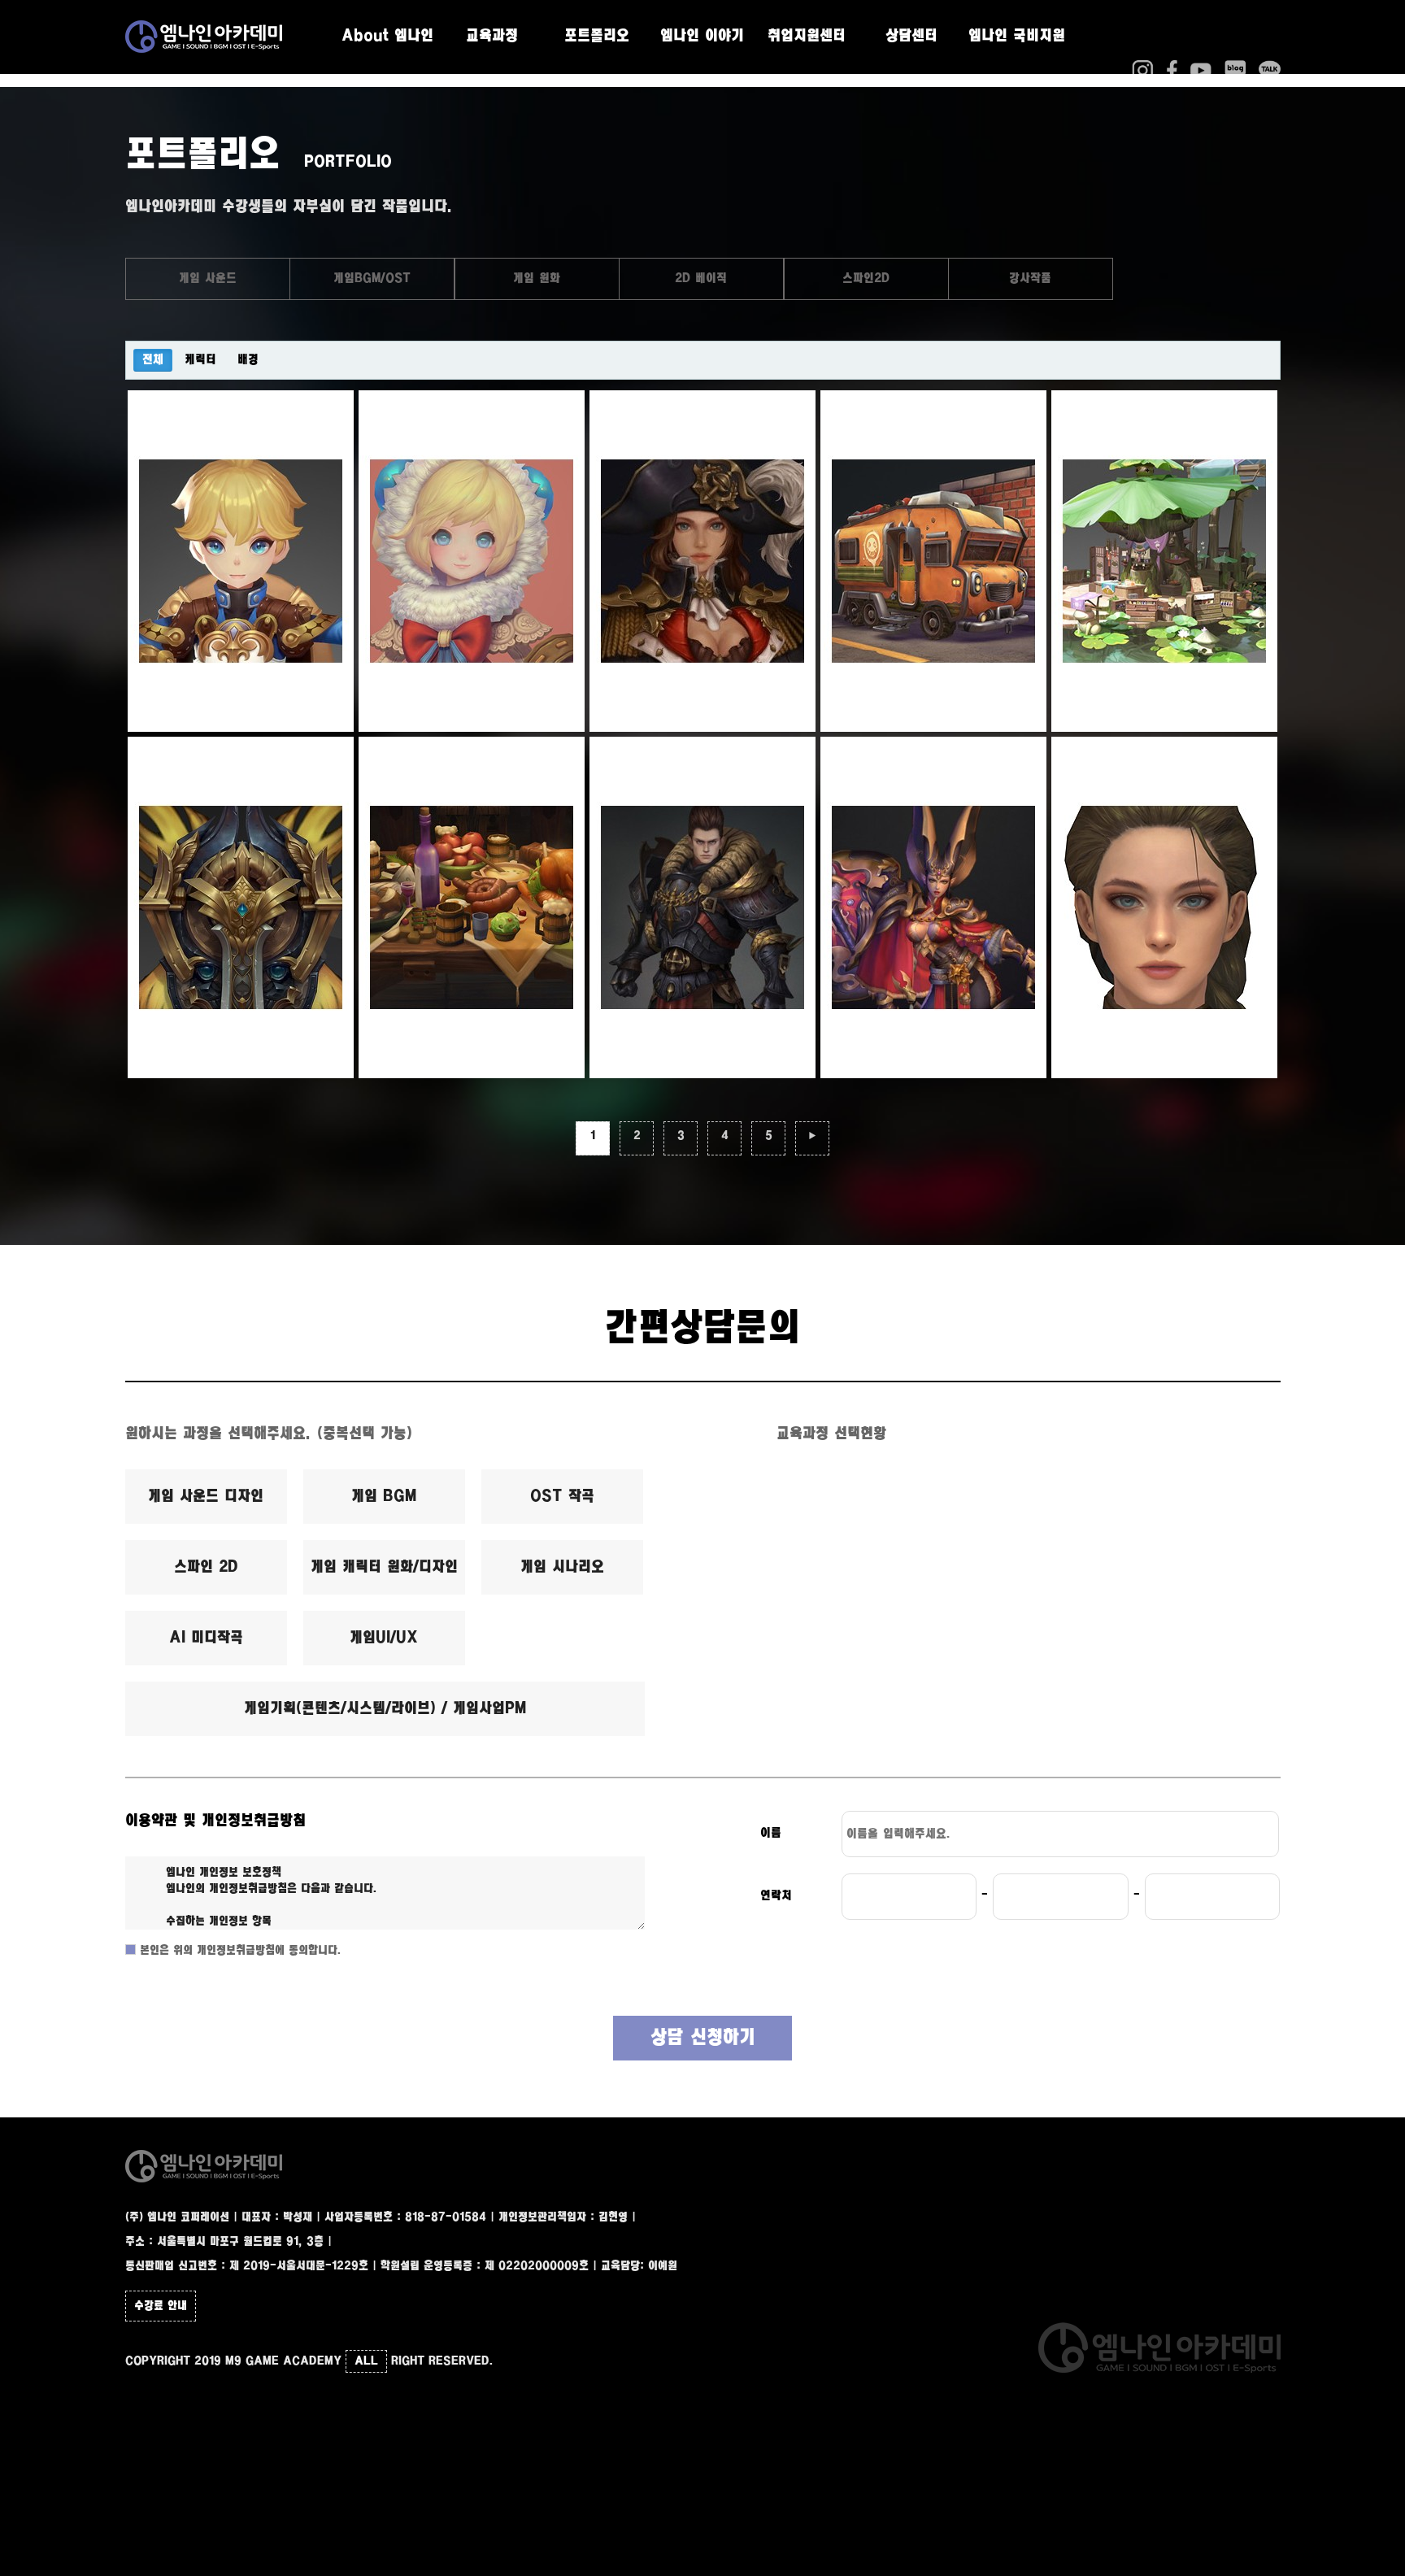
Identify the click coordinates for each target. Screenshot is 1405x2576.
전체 (153, 360)
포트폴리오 (597, 37)
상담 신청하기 (703, 2038)
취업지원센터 (807, 37)
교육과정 (492, 37)
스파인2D (866, 278)
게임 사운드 (208, 278)
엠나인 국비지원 (1017, 37)
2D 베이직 (701, 278)
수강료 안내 (161, 2306)
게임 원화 (537, 278)
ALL (366, 2361)
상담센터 (911, 37)
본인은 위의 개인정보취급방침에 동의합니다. (239, 1951)
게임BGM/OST (372, 278)
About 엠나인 (387, 37)
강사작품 (1030, 278)
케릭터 (200, 360)
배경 (248, 360)
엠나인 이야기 (702, 37)
